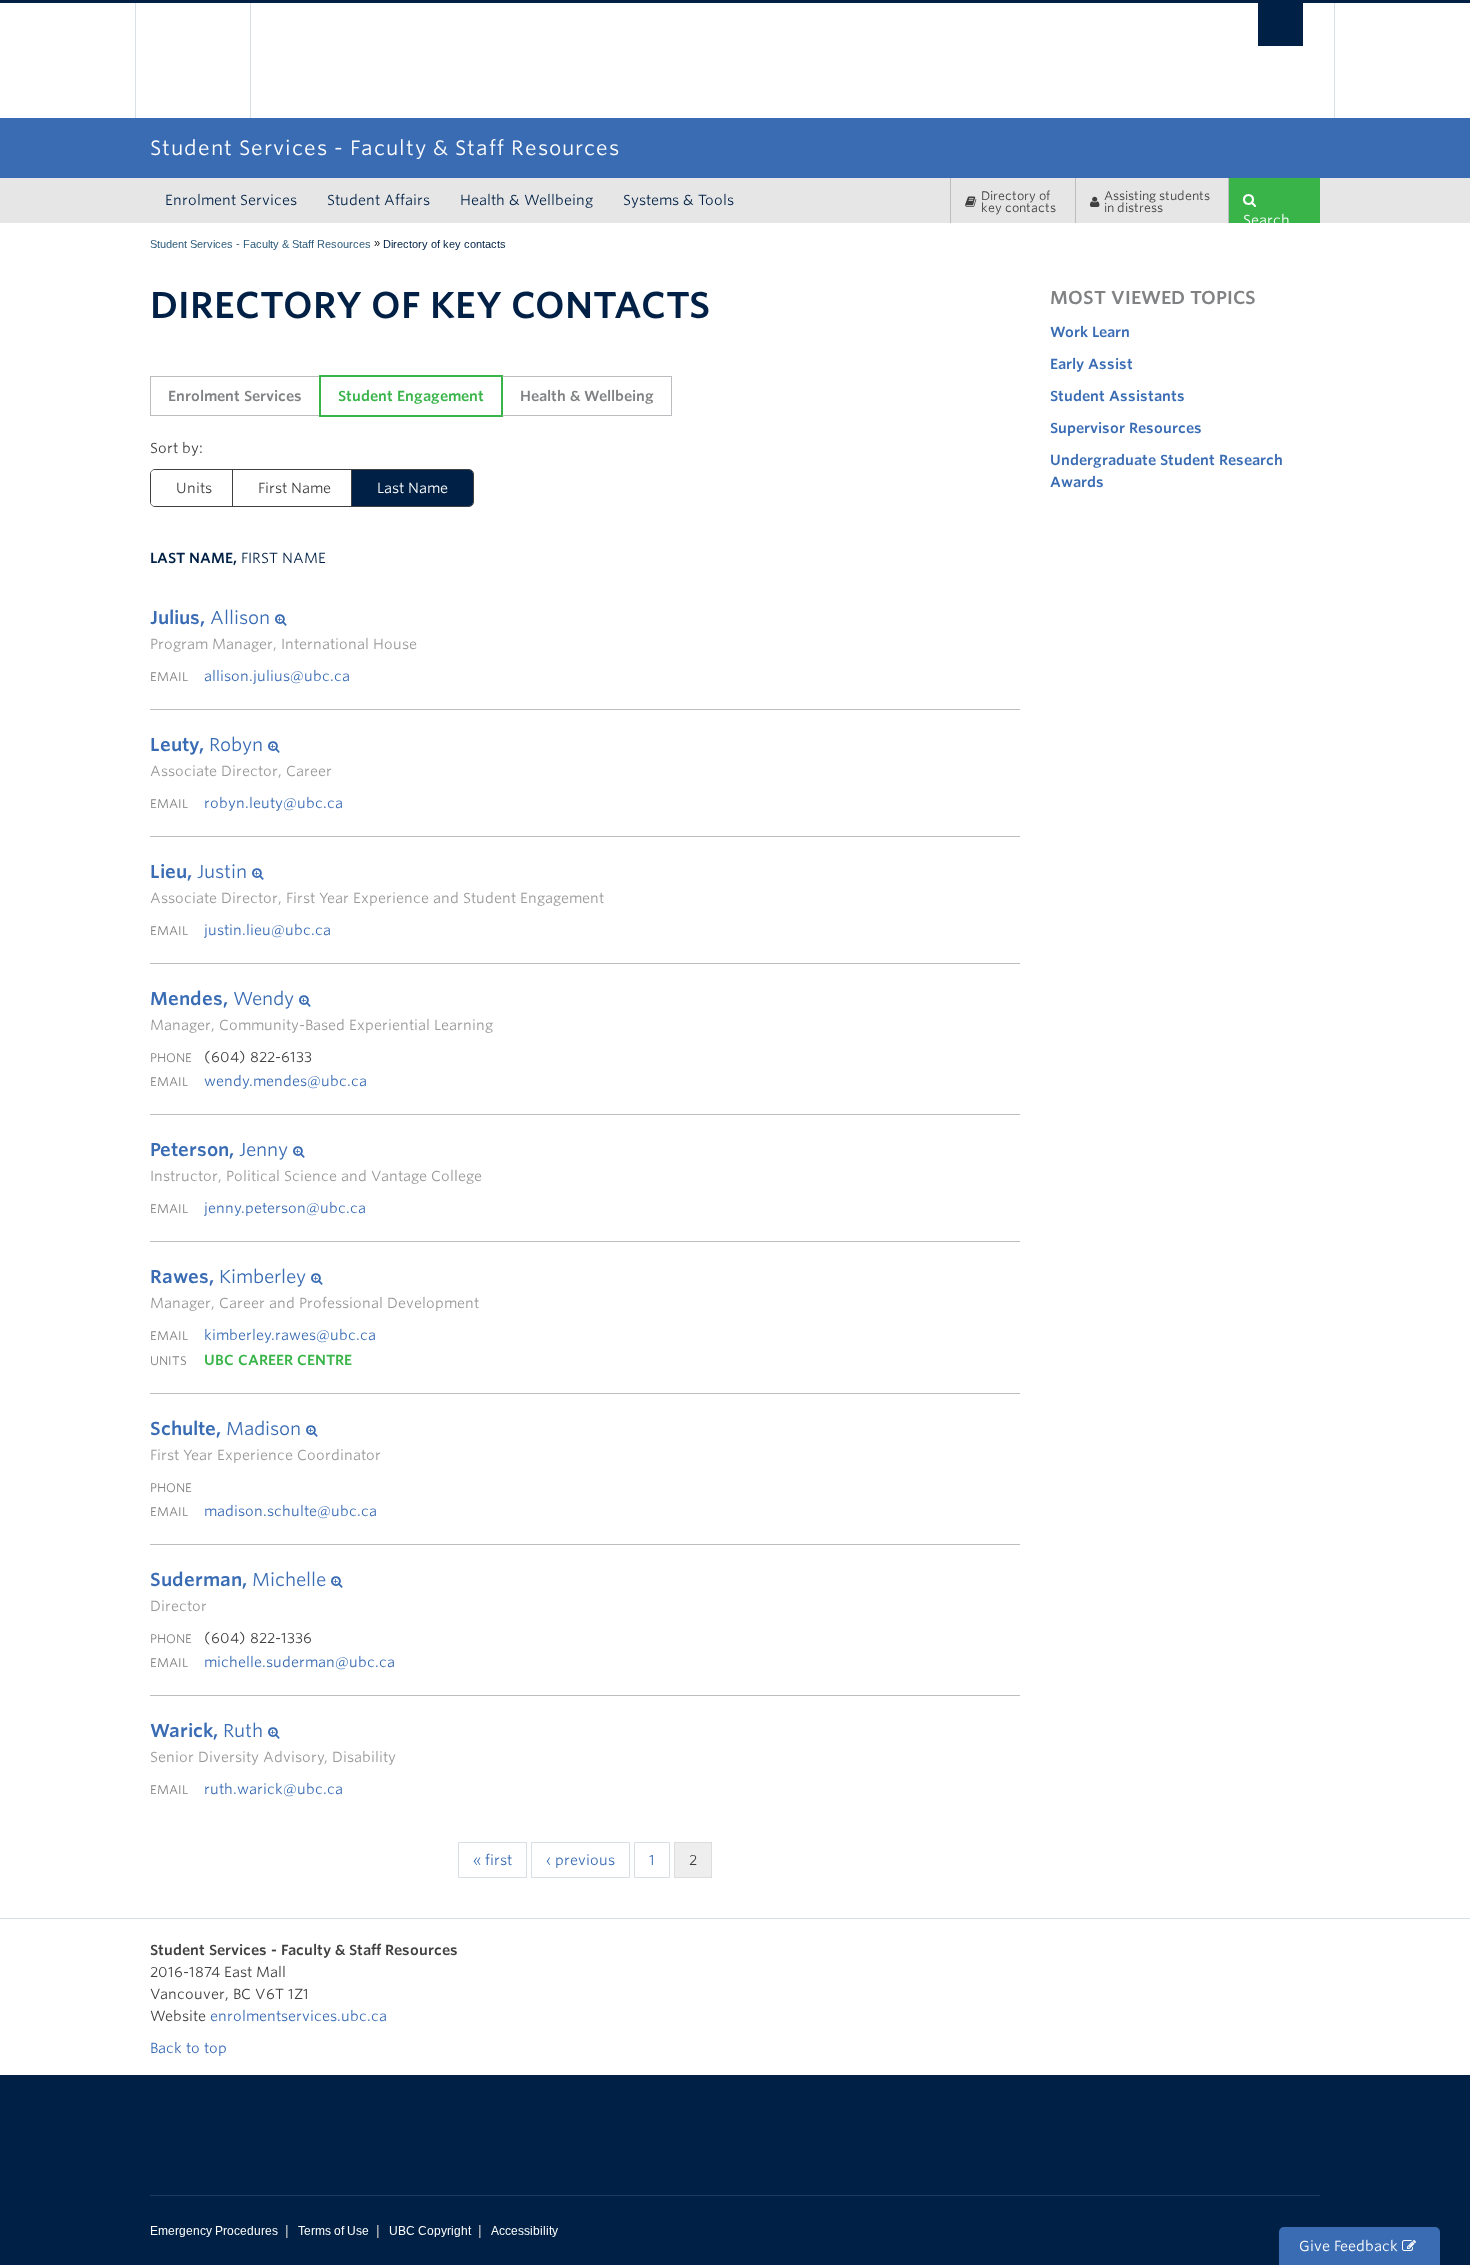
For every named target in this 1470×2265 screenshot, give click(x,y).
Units (194, 488)
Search (1266, 217)
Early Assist (1091, 364)
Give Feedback (1350, 2246)
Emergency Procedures (214, 2231)
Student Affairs (378, 200)
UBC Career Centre (278, 1360)
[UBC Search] (1280, 24)
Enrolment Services (231, 200)
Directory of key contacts (1018, 201)
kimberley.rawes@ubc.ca (290, 1335)
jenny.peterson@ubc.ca (285, 1208)
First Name (294, 488)
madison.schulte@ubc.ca (290, 1511)
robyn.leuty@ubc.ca (273, 803)
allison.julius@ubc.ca (277, 676)
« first (492, 1860)
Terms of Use (333, 2231)
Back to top (190, 2048)
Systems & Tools (678, 200)
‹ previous (580, 1860)
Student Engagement (411, 396)
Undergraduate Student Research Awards (1166, 471)
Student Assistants (1117, 396)
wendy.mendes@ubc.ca (285, 1081)
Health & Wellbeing (526, 200)
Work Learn (1090, 332)
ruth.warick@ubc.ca (273, 1789)
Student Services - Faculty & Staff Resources (260, 244)
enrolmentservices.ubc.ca (298, 2016)
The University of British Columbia (192, 60)
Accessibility (524, 2231)
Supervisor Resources (1126, 428)
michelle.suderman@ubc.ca (299, 1662)
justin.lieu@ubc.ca (267, 930)
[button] (283, 618)
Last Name (412, 488)
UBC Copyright (430, 2231)
